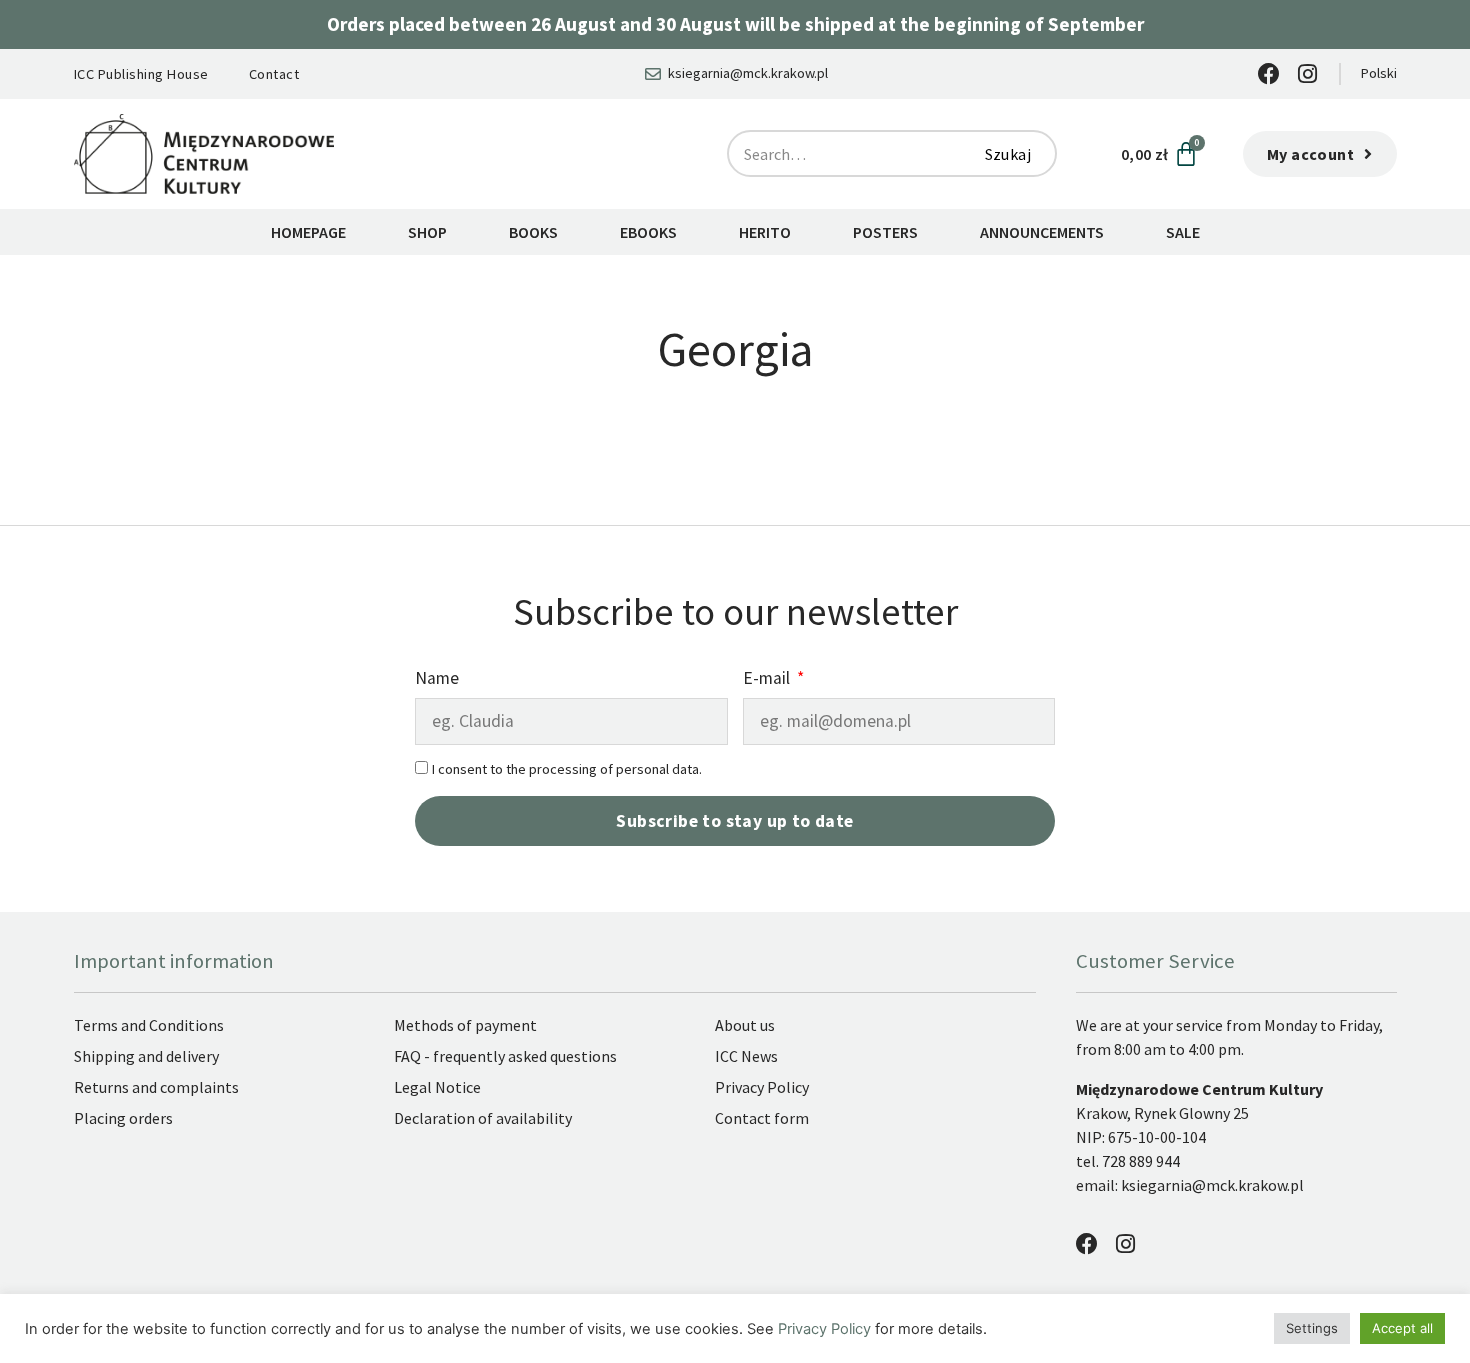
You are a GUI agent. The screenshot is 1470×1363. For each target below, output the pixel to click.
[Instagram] (1308, 74)
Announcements (1042, 232)
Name (437, 679)
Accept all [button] (1402, 1328)
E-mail (768, 679)
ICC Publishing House (141, 74)
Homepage (308, 232)
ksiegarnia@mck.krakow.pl (1214, 1185)
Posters (885, 232)
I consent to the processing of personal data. (567, 769)
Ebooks (648, 232)
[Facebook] (1269, 74)
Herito (765, 232)
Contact (274, 74)
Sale (1183, 232)
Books (533, 232)
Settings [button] (1312, 1328)
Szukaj (1008, 154)
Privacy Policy (824, 1329)
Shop (427, 232)
